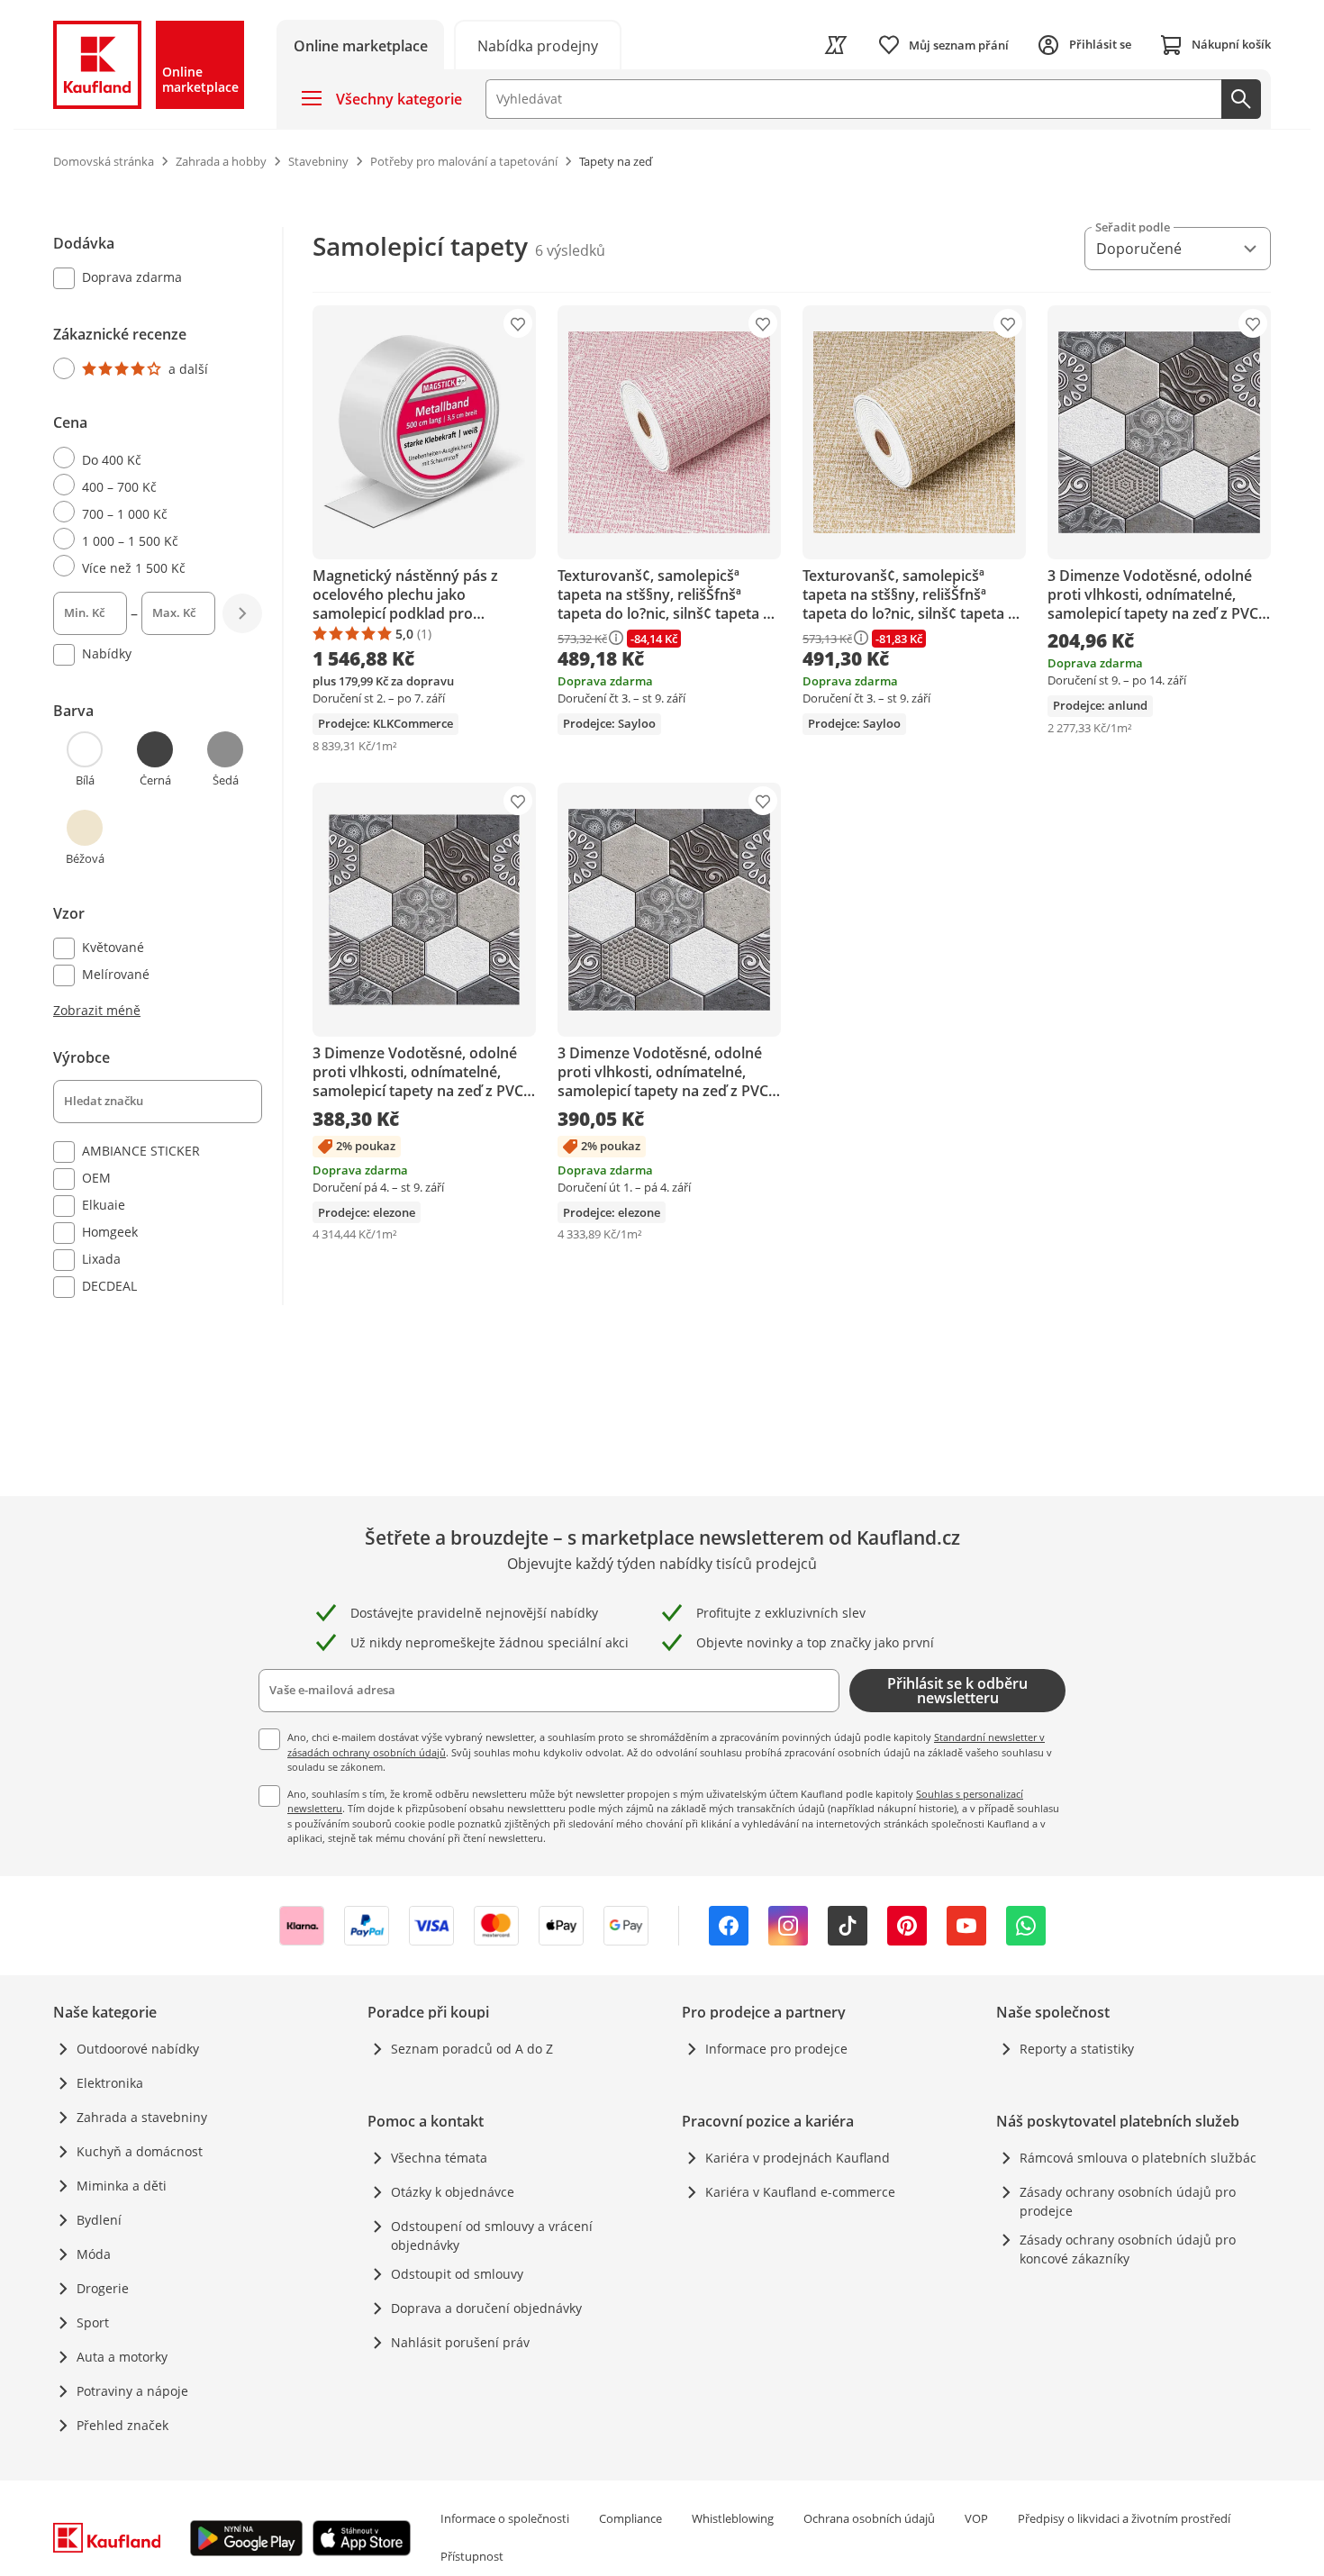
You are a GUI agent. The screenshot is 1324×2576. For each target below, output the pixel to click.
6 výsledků (570, 250)
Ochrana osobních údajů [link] (869, 2518)
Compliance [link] (630, 2518)
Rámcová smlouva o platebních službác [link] (1138, 2158)
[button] (85, 759)
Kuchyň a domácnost (140, 2151)
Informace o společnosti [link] (505, 2518)
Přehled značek (122, 2425)
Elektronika (110, 2083)
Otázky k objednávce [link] (453, 2192)
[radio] (150, 368)
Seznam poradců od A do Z (472, 2049)
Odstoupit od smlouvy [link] (457, 2274)
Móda (94, 2254)
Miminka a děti (122, 2186)
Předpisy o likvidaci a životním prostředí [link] (1124, 2518)
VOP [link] (976, 2518)
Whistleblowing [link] (733, 2518)
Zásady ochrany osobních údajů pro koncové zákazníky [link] (1128, 2249)
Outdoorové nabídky (138, 2049)
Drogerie (103, 2288)
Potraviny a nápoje (132, 2391)
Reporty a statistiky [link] (1077, 2049)
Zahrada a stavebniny (142, 2117)
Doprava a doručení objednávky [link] (486, 2308)
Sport (93, 2322)
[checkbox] (150, 279)
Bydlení (99, 2220)
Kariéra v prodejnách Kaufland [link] (798, 2158)
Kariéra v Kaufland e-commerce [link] (800, 2192)
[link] (538, 45)
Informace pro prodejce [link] (776, 2049)
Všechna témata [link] (439, 2158)
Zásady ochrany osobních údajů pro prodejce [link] (1128, 2201)
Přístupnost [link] (472, 2556)
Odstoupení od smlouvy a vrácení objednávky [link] (492, 2236)
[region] (168, 766)
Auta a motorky (122, 2357)
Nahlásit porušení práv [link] (460, 2342)
